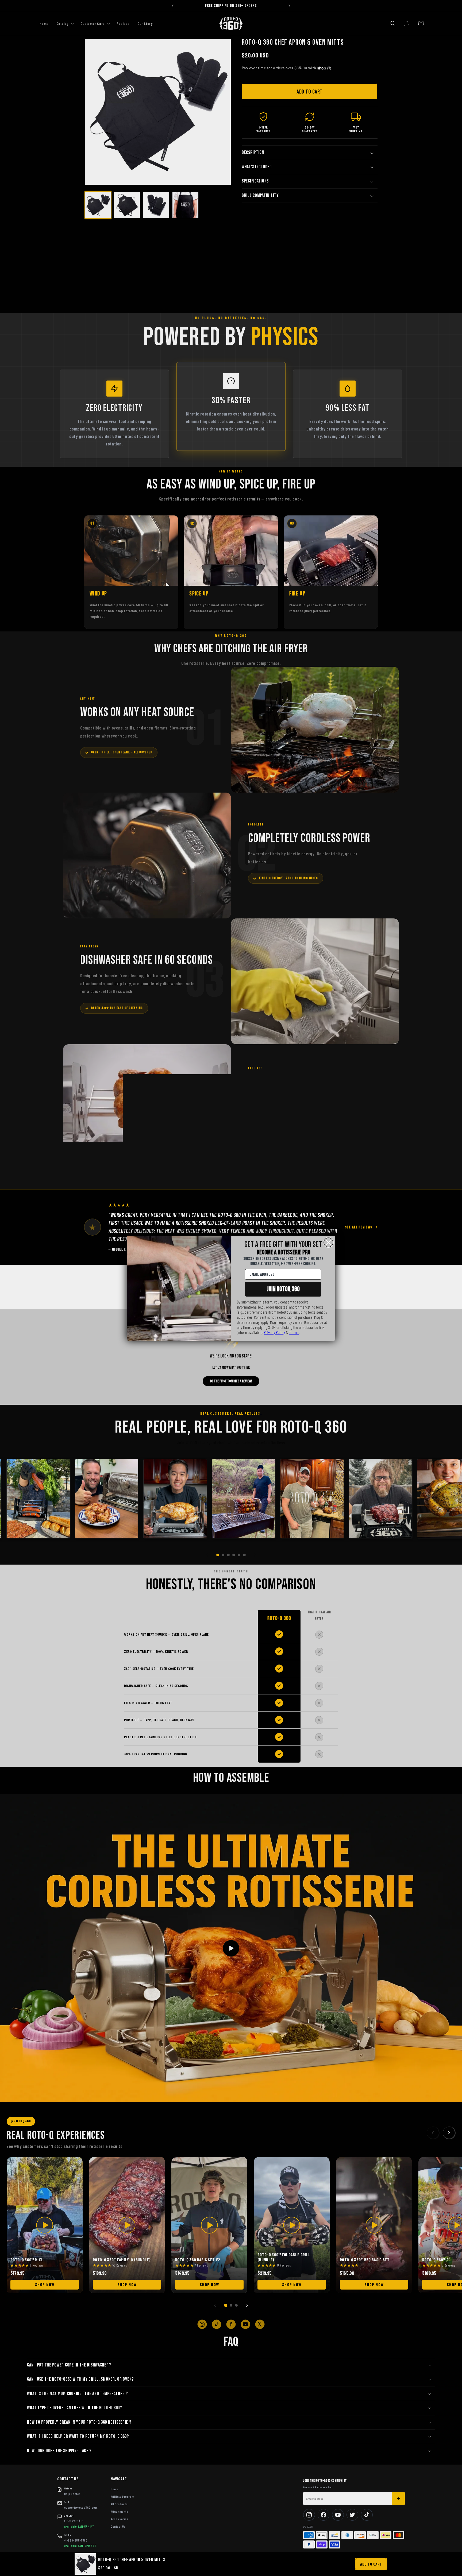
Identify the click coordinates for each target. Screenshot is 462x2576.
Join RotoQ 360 (283, 1289)
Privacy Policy (274, 1332)
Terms (294, 1332)
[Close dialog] (328, 1242)
